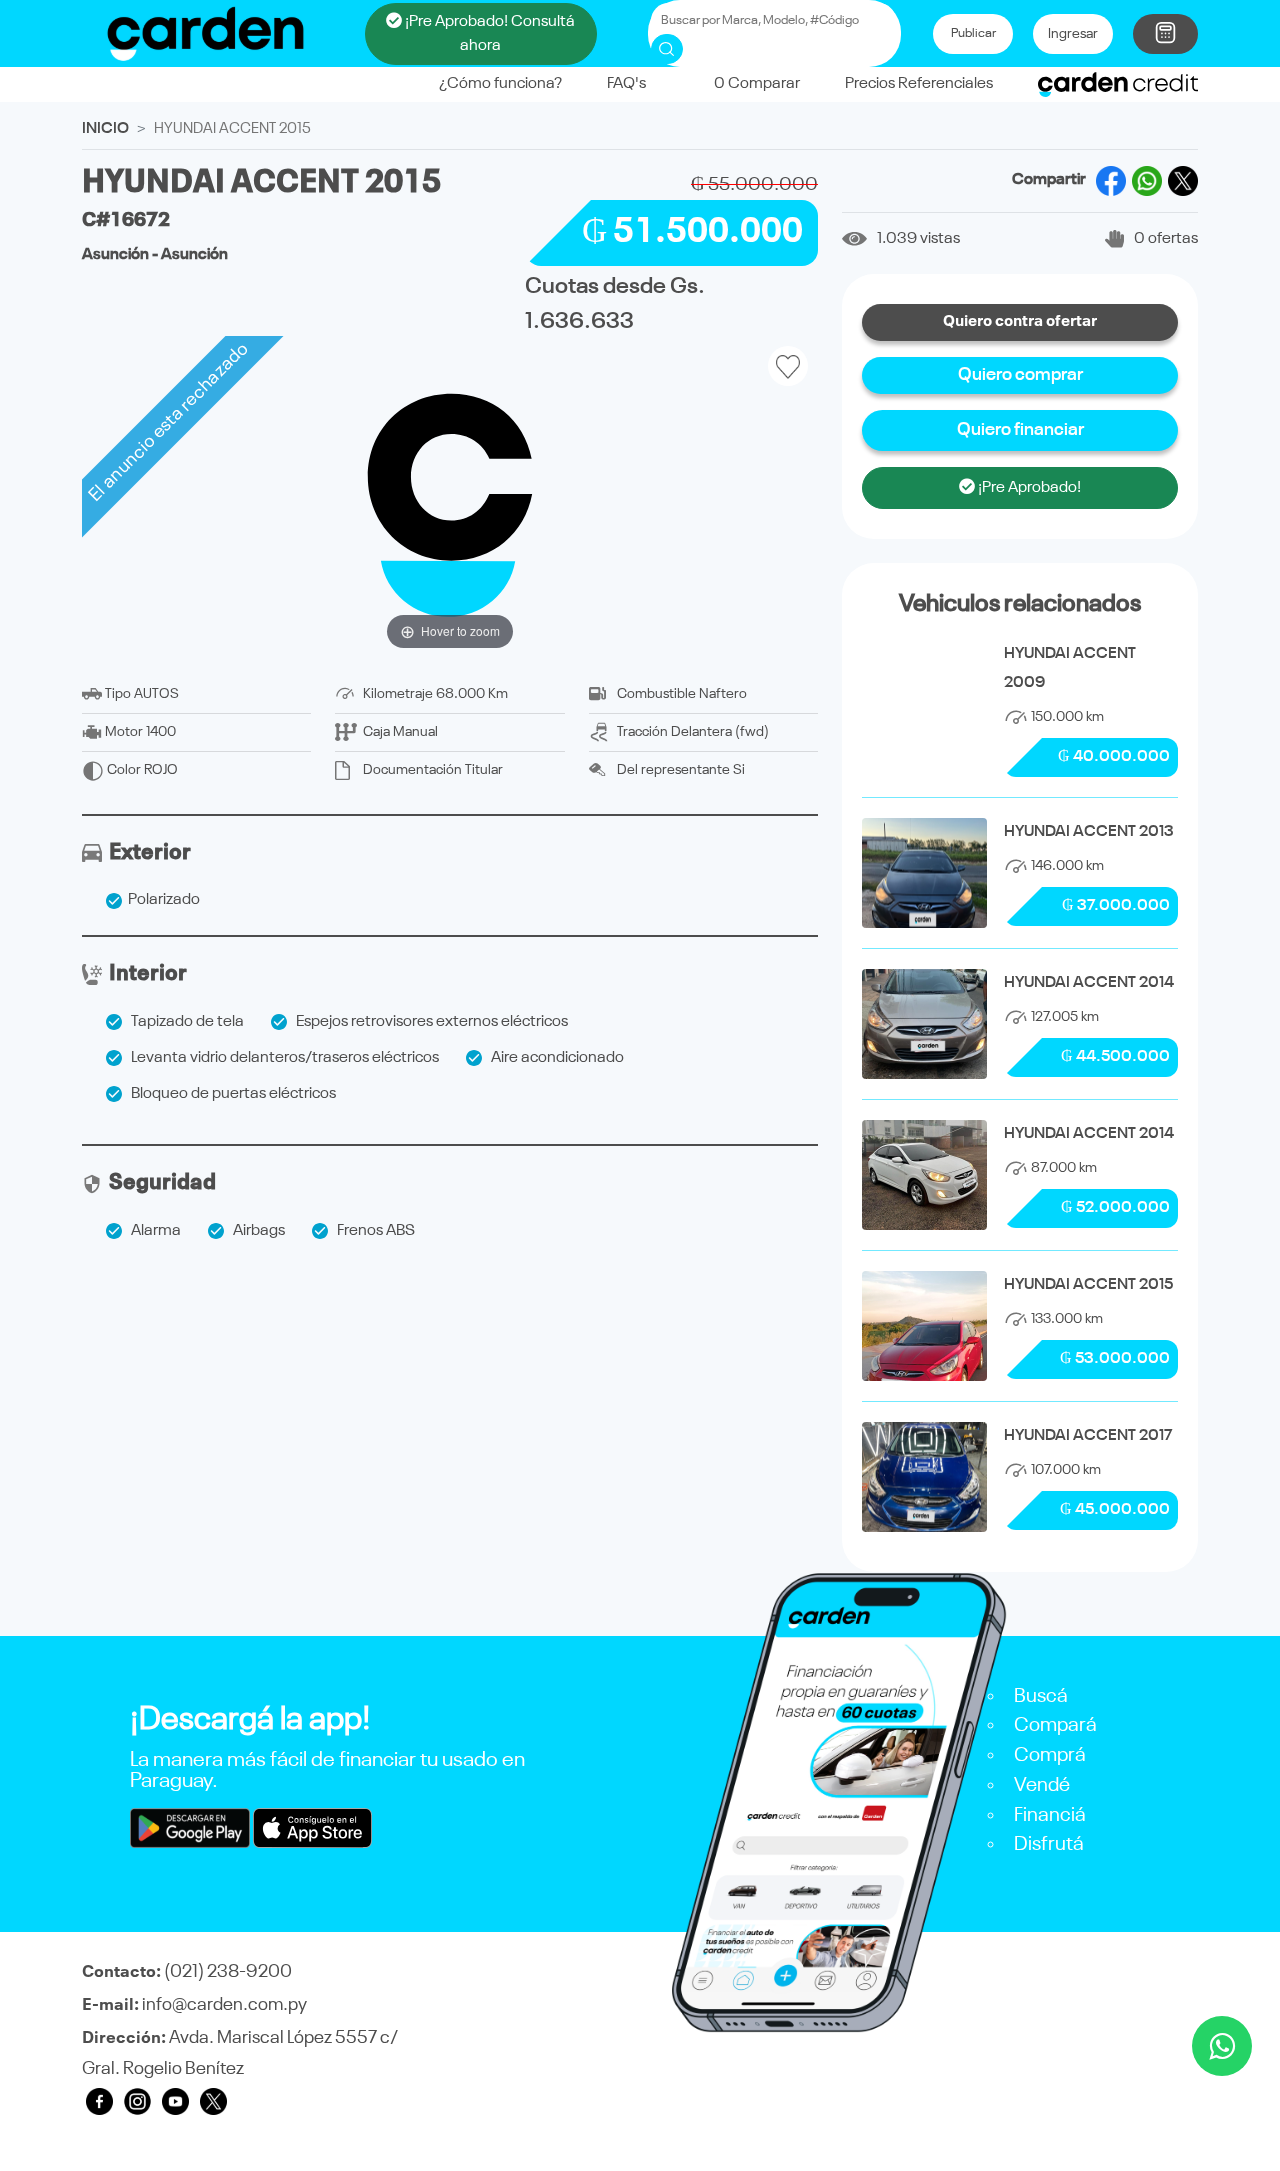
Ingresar (1073, 34)
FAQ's (626, 84)
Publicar (973, 33)
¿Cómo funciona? (500, 84)
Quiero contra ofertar (1020, 322)
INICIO (105, 129)
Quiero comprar (1020, 375)
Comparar (757, 84)
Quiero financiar (1020, 430)
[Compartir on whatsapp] (1147, 181)
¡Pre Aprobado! (1028, 488)
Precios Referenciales (919, 84)
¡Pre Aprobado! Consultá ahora (488, 34)
